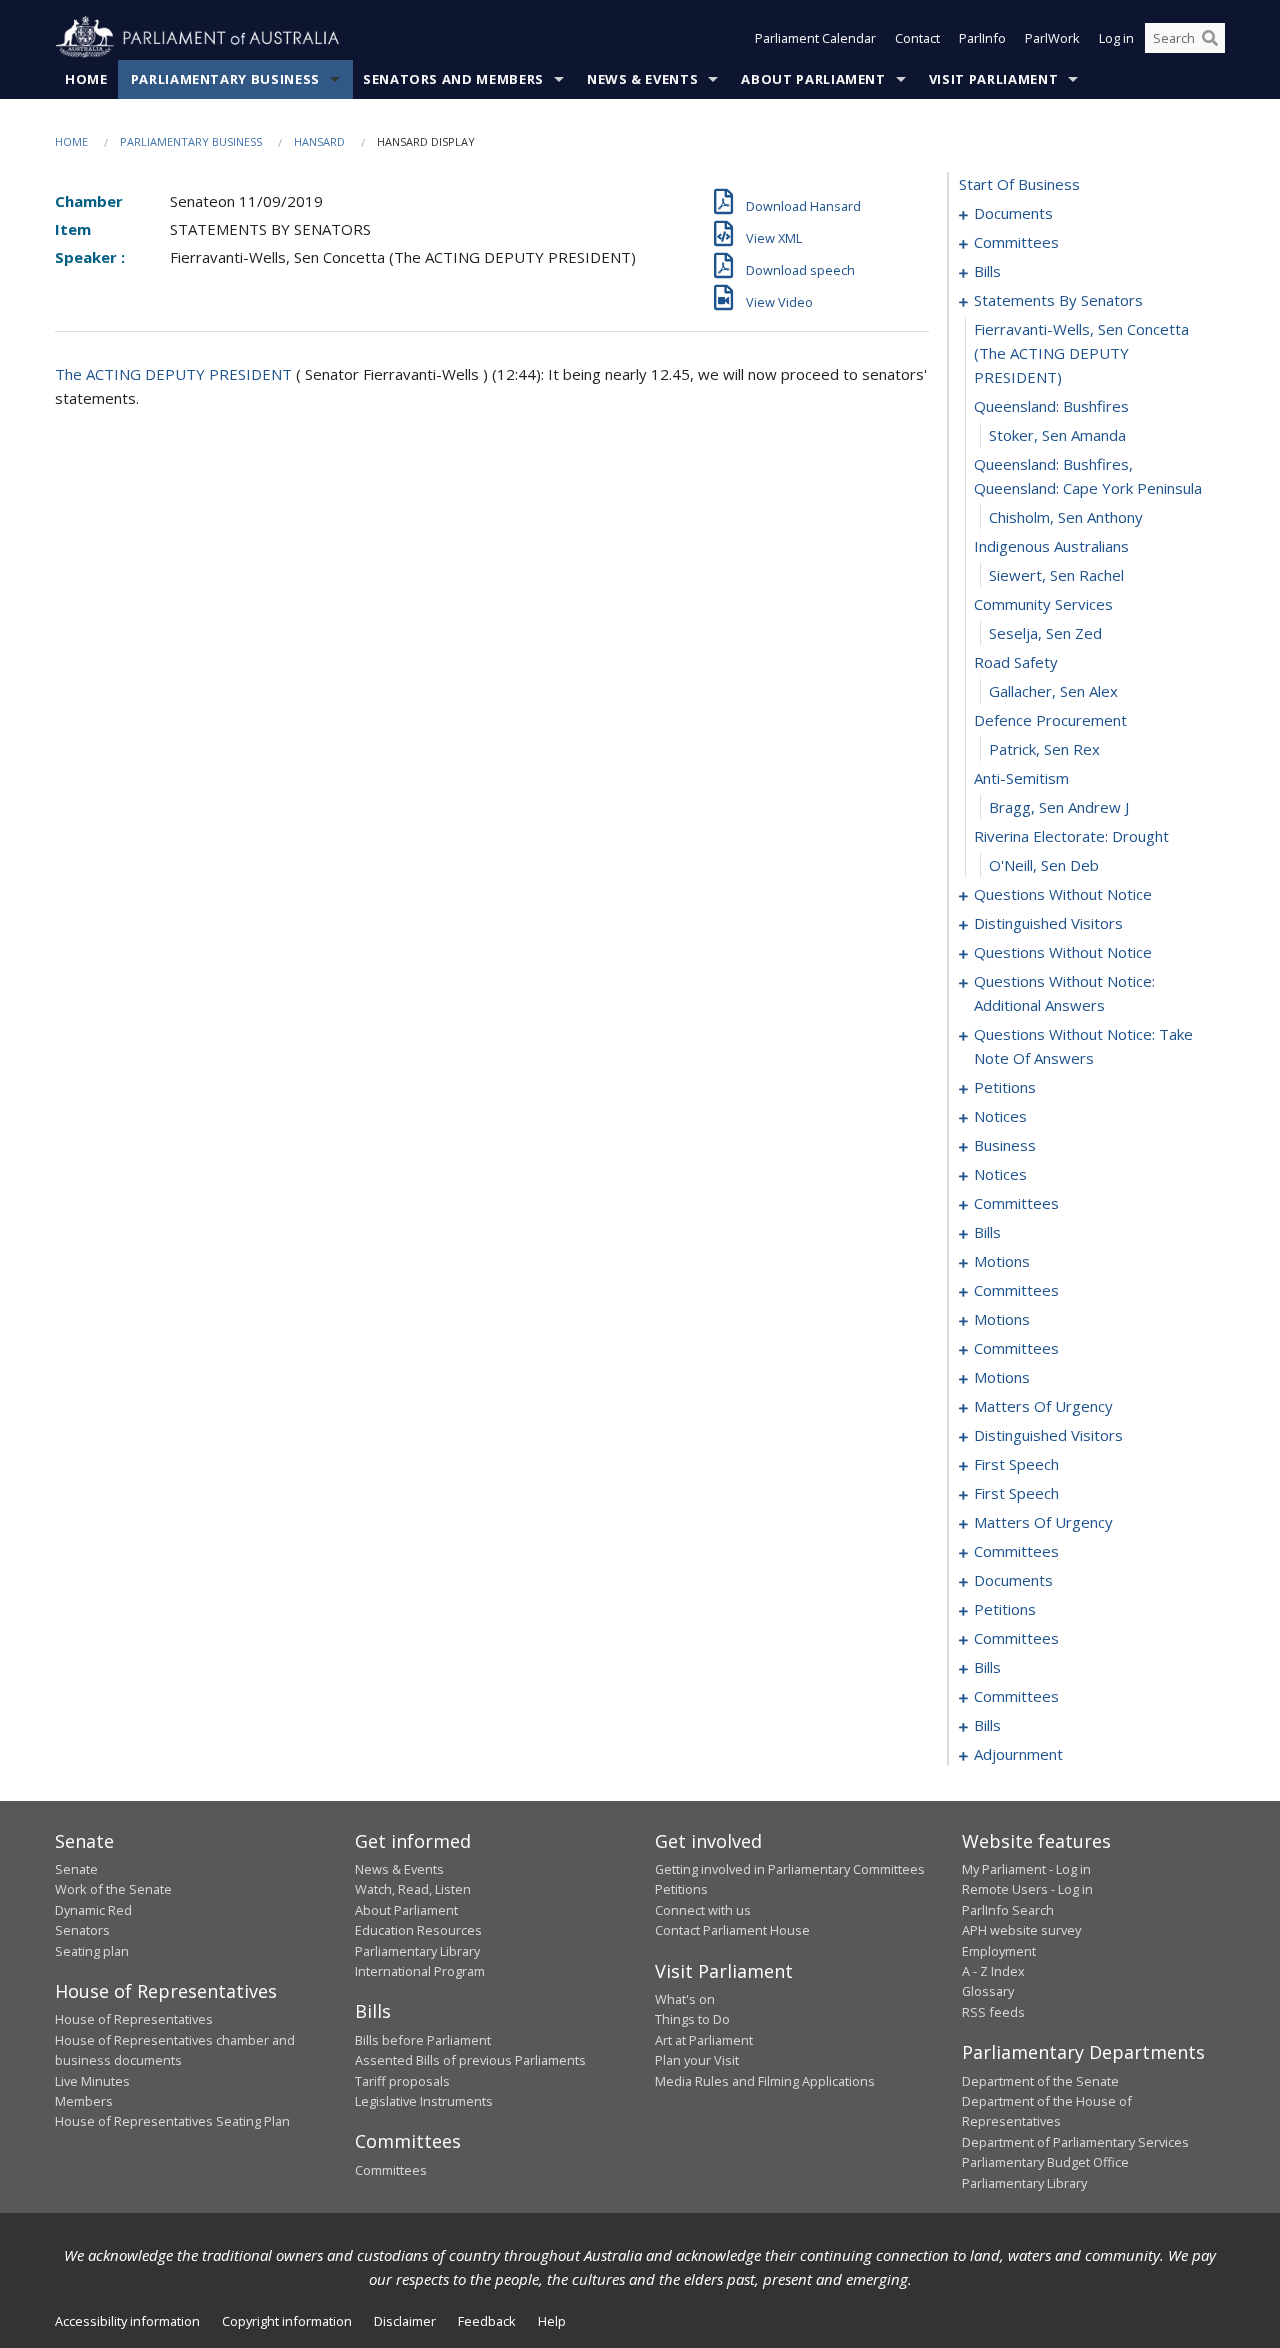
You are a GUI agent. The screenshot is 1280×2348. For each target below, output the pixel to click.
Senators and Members (453, 79)
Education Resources (418, 1930)
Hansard (319, 141)
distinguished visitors (1048, 923)
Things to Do (692, 2019)
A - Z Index (993, 1971)
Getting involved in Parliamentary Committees (790, 1869)
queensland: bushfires (1051, 406)
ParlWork (1052, 38)
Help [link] (552, 2321)
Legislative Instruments (424, 2101)
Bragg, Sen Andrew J (1059, 807)
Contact (917, 38)
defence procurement (1050, 720)
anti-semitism (1021, 778)
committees (1016, 242)
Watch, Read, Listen (413, 1889)
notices (1000, 1116)
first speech (1016, 1464)
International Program (420, 1971)
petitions (1005, 1087)
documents (1013, 213)
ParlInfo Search (1008, 1910)
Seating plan (92, 1951)
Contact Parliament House (732, 1930)
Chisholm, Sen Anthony (1066, 517)
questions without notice (1063, 894)
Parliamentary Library (417, 1951)
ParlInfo (982, 38)
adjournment (1018, 1754)
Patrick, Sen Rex (1044, 749)
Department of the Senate (1040, 2081)
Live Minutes (92, 2081)
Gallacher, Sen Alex (1053, 691)
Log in (1116, 38)
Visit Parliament (993, 79)
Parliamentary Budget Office (1045, 2162)
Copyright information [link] (287, 2321)
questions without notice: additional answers (1064, 993)
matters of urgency (1043, 1406)
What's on (685, 1999)
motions (1002, 1261)
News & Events (642, 79)
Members (84, 2101)
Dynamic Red (93, 1910)
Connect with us (703, 1910)
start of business (1019, 184)
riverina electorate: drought (1071, 836)
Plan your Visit (697, 2060)
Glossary (988, 1991)
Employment (999, 1951)
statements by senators (1058, 300)
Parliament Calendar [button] (815, 38)
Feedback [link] (487, 2321)
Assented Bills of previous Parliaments (470, 2060)
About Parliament (813, 79)
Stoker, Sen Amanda (1057, 435)
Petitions (681, 1889)
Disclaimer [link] (405, 2321)
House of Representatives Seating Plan (172, 2121)
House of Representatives (134, 2019)
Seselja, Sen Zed (1045, 633)
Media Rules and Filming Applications (765, 2081)
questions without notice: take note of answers (1083, 1046)
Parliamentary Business (225, 79)
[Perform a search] (1210, 38)
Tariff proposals (402, 2081)
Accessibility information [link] (127, 2321)
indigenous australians (1051, 546)
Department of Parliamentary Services (1075, 2142)
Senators (82, 1930)
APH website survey (1021, 1930)
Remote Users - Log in (1027, 1889)
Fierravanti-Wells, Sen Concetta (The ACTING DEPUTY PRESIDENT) (1081, 353)
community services (1043, 604)
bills (987, 271)
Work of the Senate (113, 1889)
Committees (391, 2170)
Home (86, 79)
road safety (1016, 662)
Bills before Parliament (423, 2040)
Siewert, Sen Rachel (1056, 575)
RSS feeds (993, 2012)
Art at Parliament (704, 2040)
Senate (76, 1869)
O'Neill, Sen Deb (1044, 865)
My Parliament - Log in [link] (1026, 1869)
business (1005, 1145)
